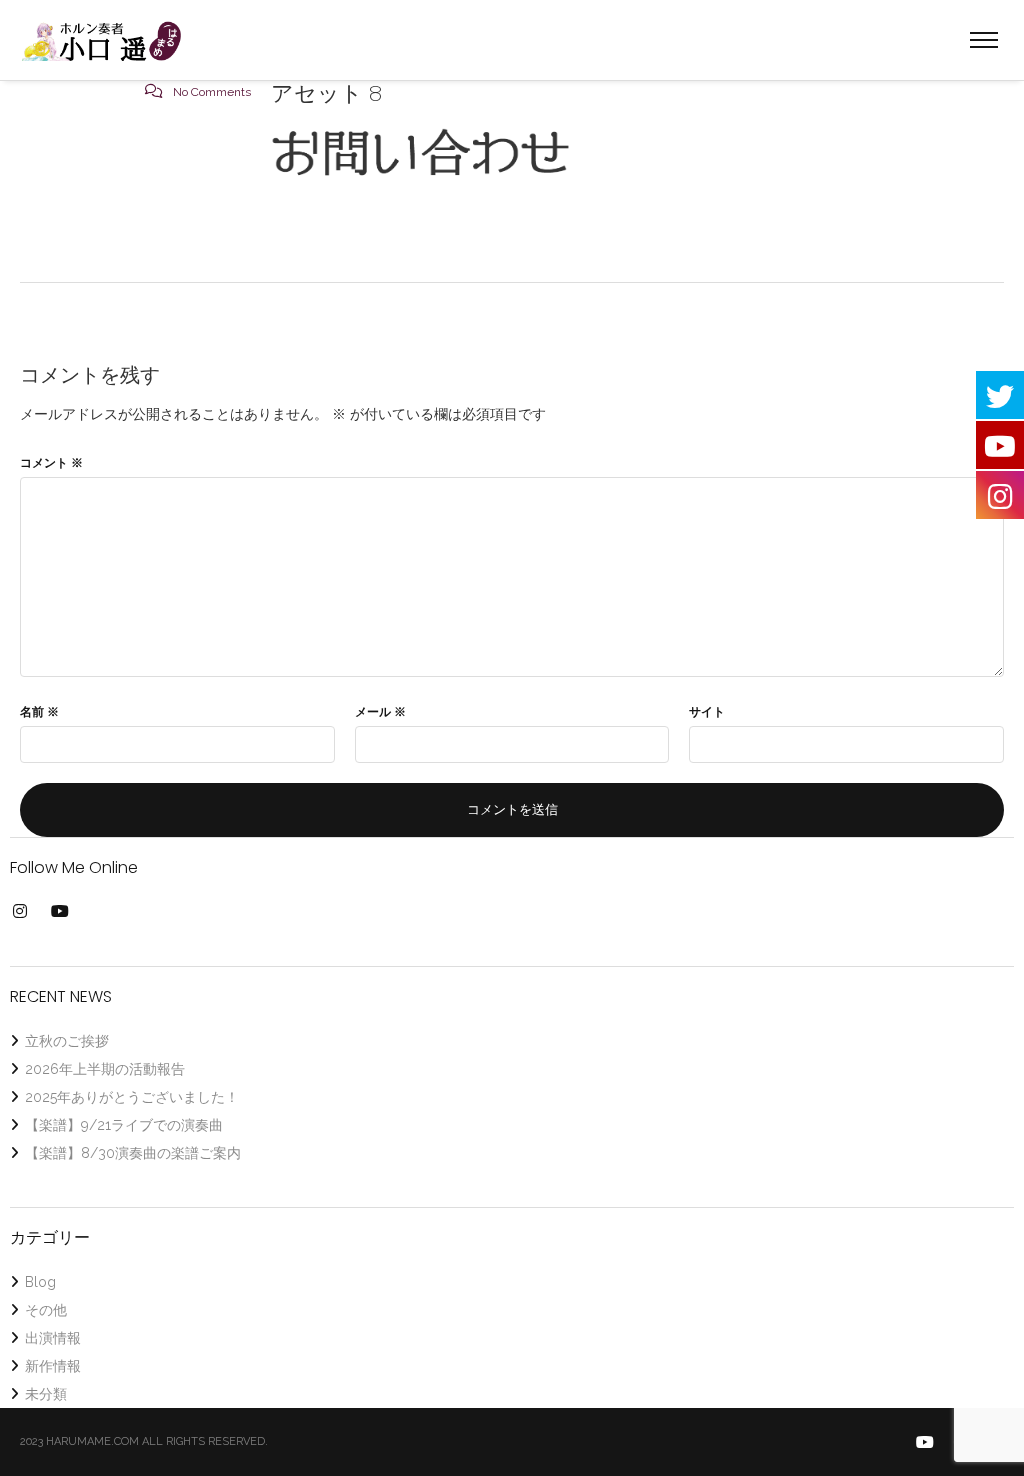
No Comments (212, 92)
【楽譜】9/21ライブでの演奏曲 (124, 1125)
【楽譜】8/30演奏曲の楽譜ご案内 (133, 1153)
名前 (39, 712)
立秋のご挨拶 (67, 1041)
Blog (40, 1282)
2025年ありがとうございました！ (132, 1097)
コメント (51, 463)
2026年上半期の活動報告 (105, 1069)
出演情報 (53, 1338)
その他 (46, 1310)
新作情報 (53, 1366)
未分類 (46, 1394)
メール (380, 712)
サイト (707, 712)
